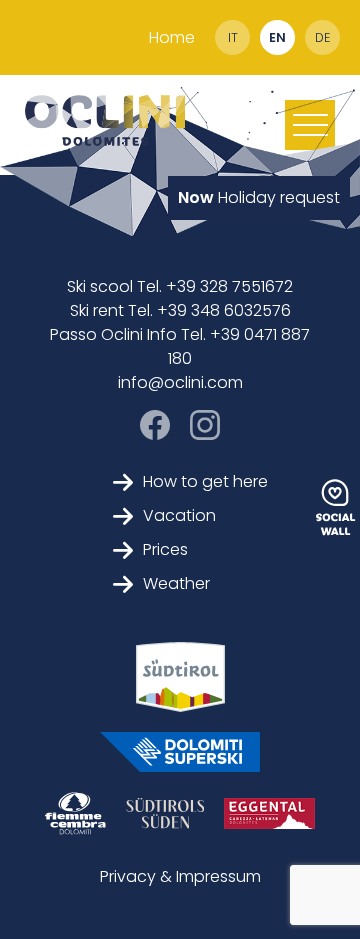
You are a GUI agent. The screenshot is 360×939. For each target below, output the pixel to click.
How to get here (205, 481)
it (233, 37)
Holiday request (259, 197)
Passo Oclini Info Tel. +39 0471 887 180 (180, 346)
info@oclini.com (180, 382)
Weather (176, 583)
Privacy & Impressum (180, 876)
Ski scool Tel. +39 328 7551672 (180, 286)
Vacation (179, 515)
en (277, 37)
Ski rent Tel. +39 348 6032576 (180, 310)
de (322, 37)
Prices (165, 549)
